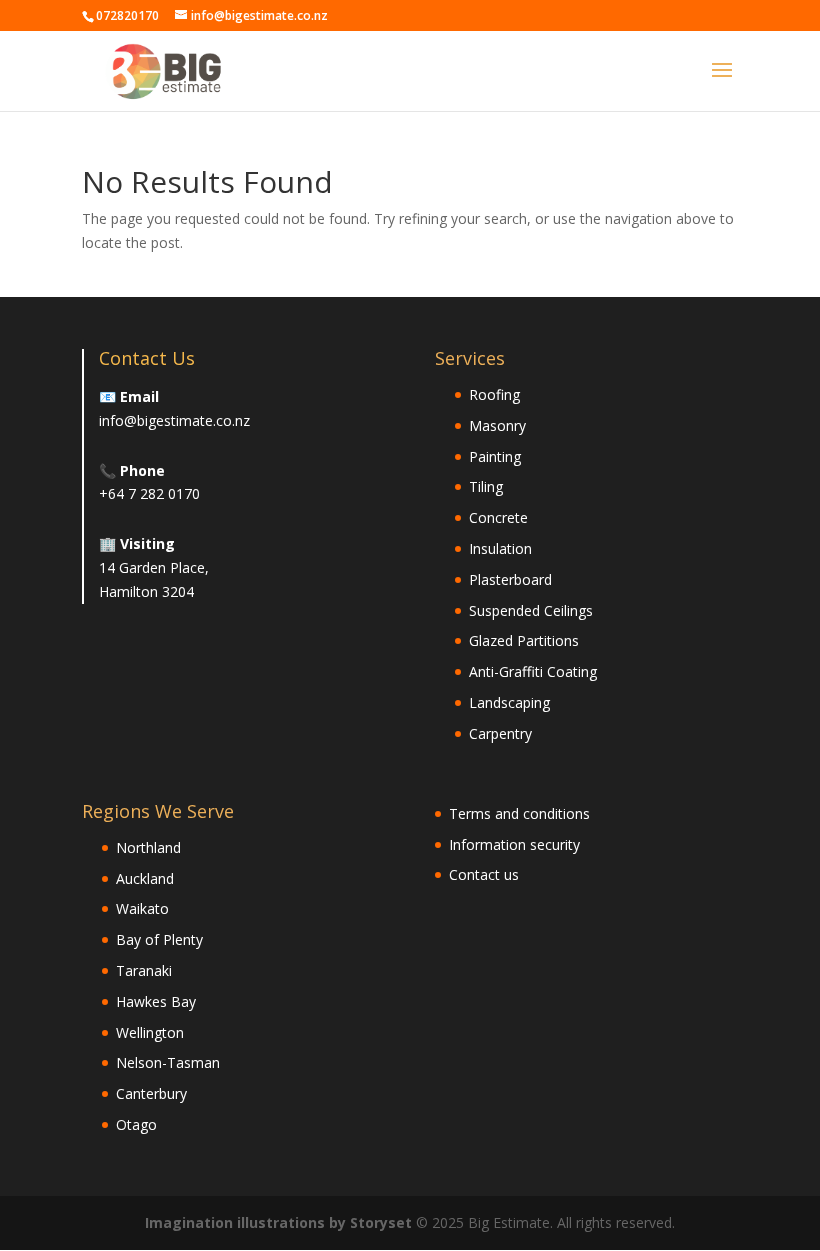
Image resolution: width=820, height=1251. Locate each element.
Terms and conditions (519, 813)
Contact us (484, 874)
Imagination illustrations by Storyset (278, 1222)
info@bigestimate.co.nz (174, 420)
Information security (514, 844)
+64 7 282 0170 (149, 493)
